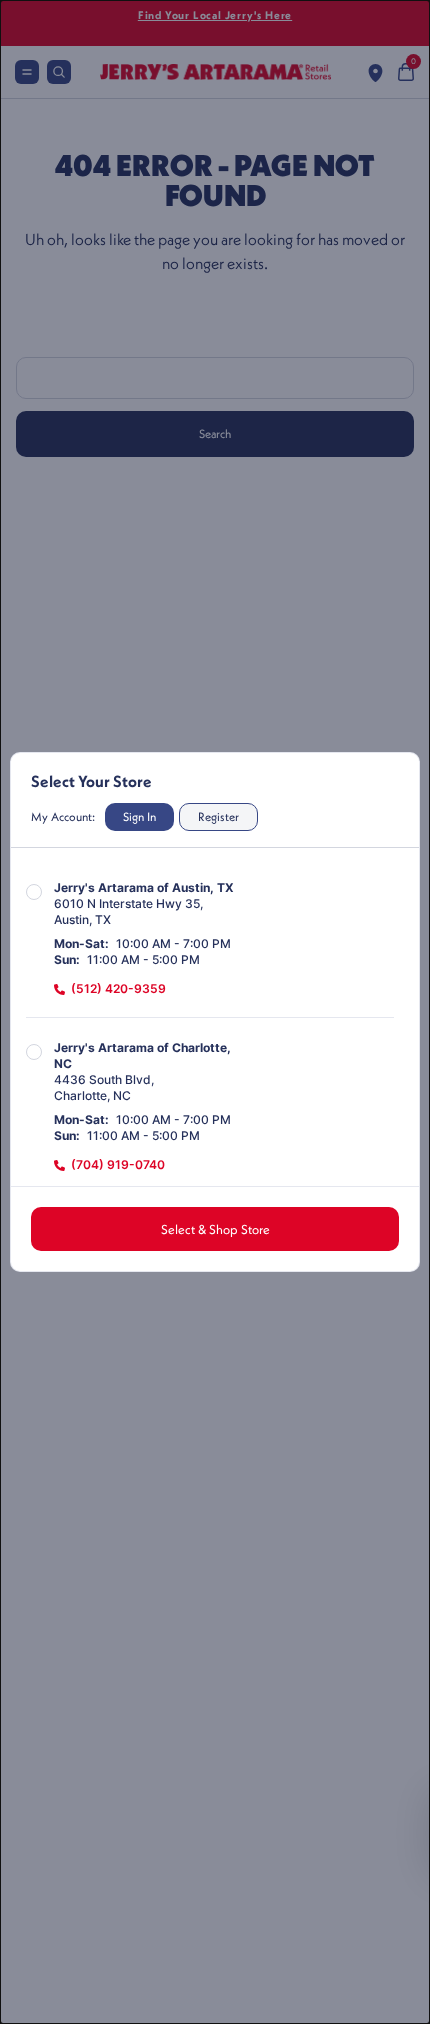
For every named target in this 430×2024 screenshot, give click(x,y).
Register (218, 816)
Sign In (139, 816)
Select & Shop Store (215, 1229)
